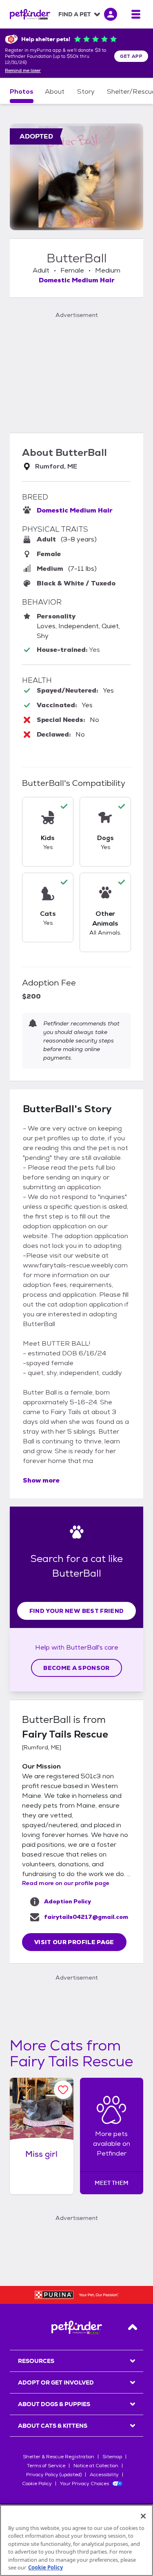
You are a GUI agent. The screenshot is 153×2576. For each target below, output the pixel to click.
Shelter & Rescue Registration (59, 2457)
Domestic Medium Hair (77, 280)
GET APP (131, 56)
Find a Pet (75, 14)
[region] (76, 2540)
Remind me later (23, 71)
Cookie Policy (37, 2484)
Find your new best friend (77, 1611)
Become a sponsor (76, 1668)
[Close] (143, 2516)
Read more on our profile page (66, 1883)
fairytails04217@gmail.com (86, 1917)
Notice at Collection (96, 2466)
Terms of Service (46, 2466)
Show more (41, 1480)
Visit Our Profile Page (74, 1942)
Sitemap (112, 2457)
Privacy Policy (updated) (54, 2475)
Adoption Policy (68, 1901)
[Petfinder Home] (30, 14)
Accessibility (104, 2475)
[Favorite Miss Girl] (63, 2090)
